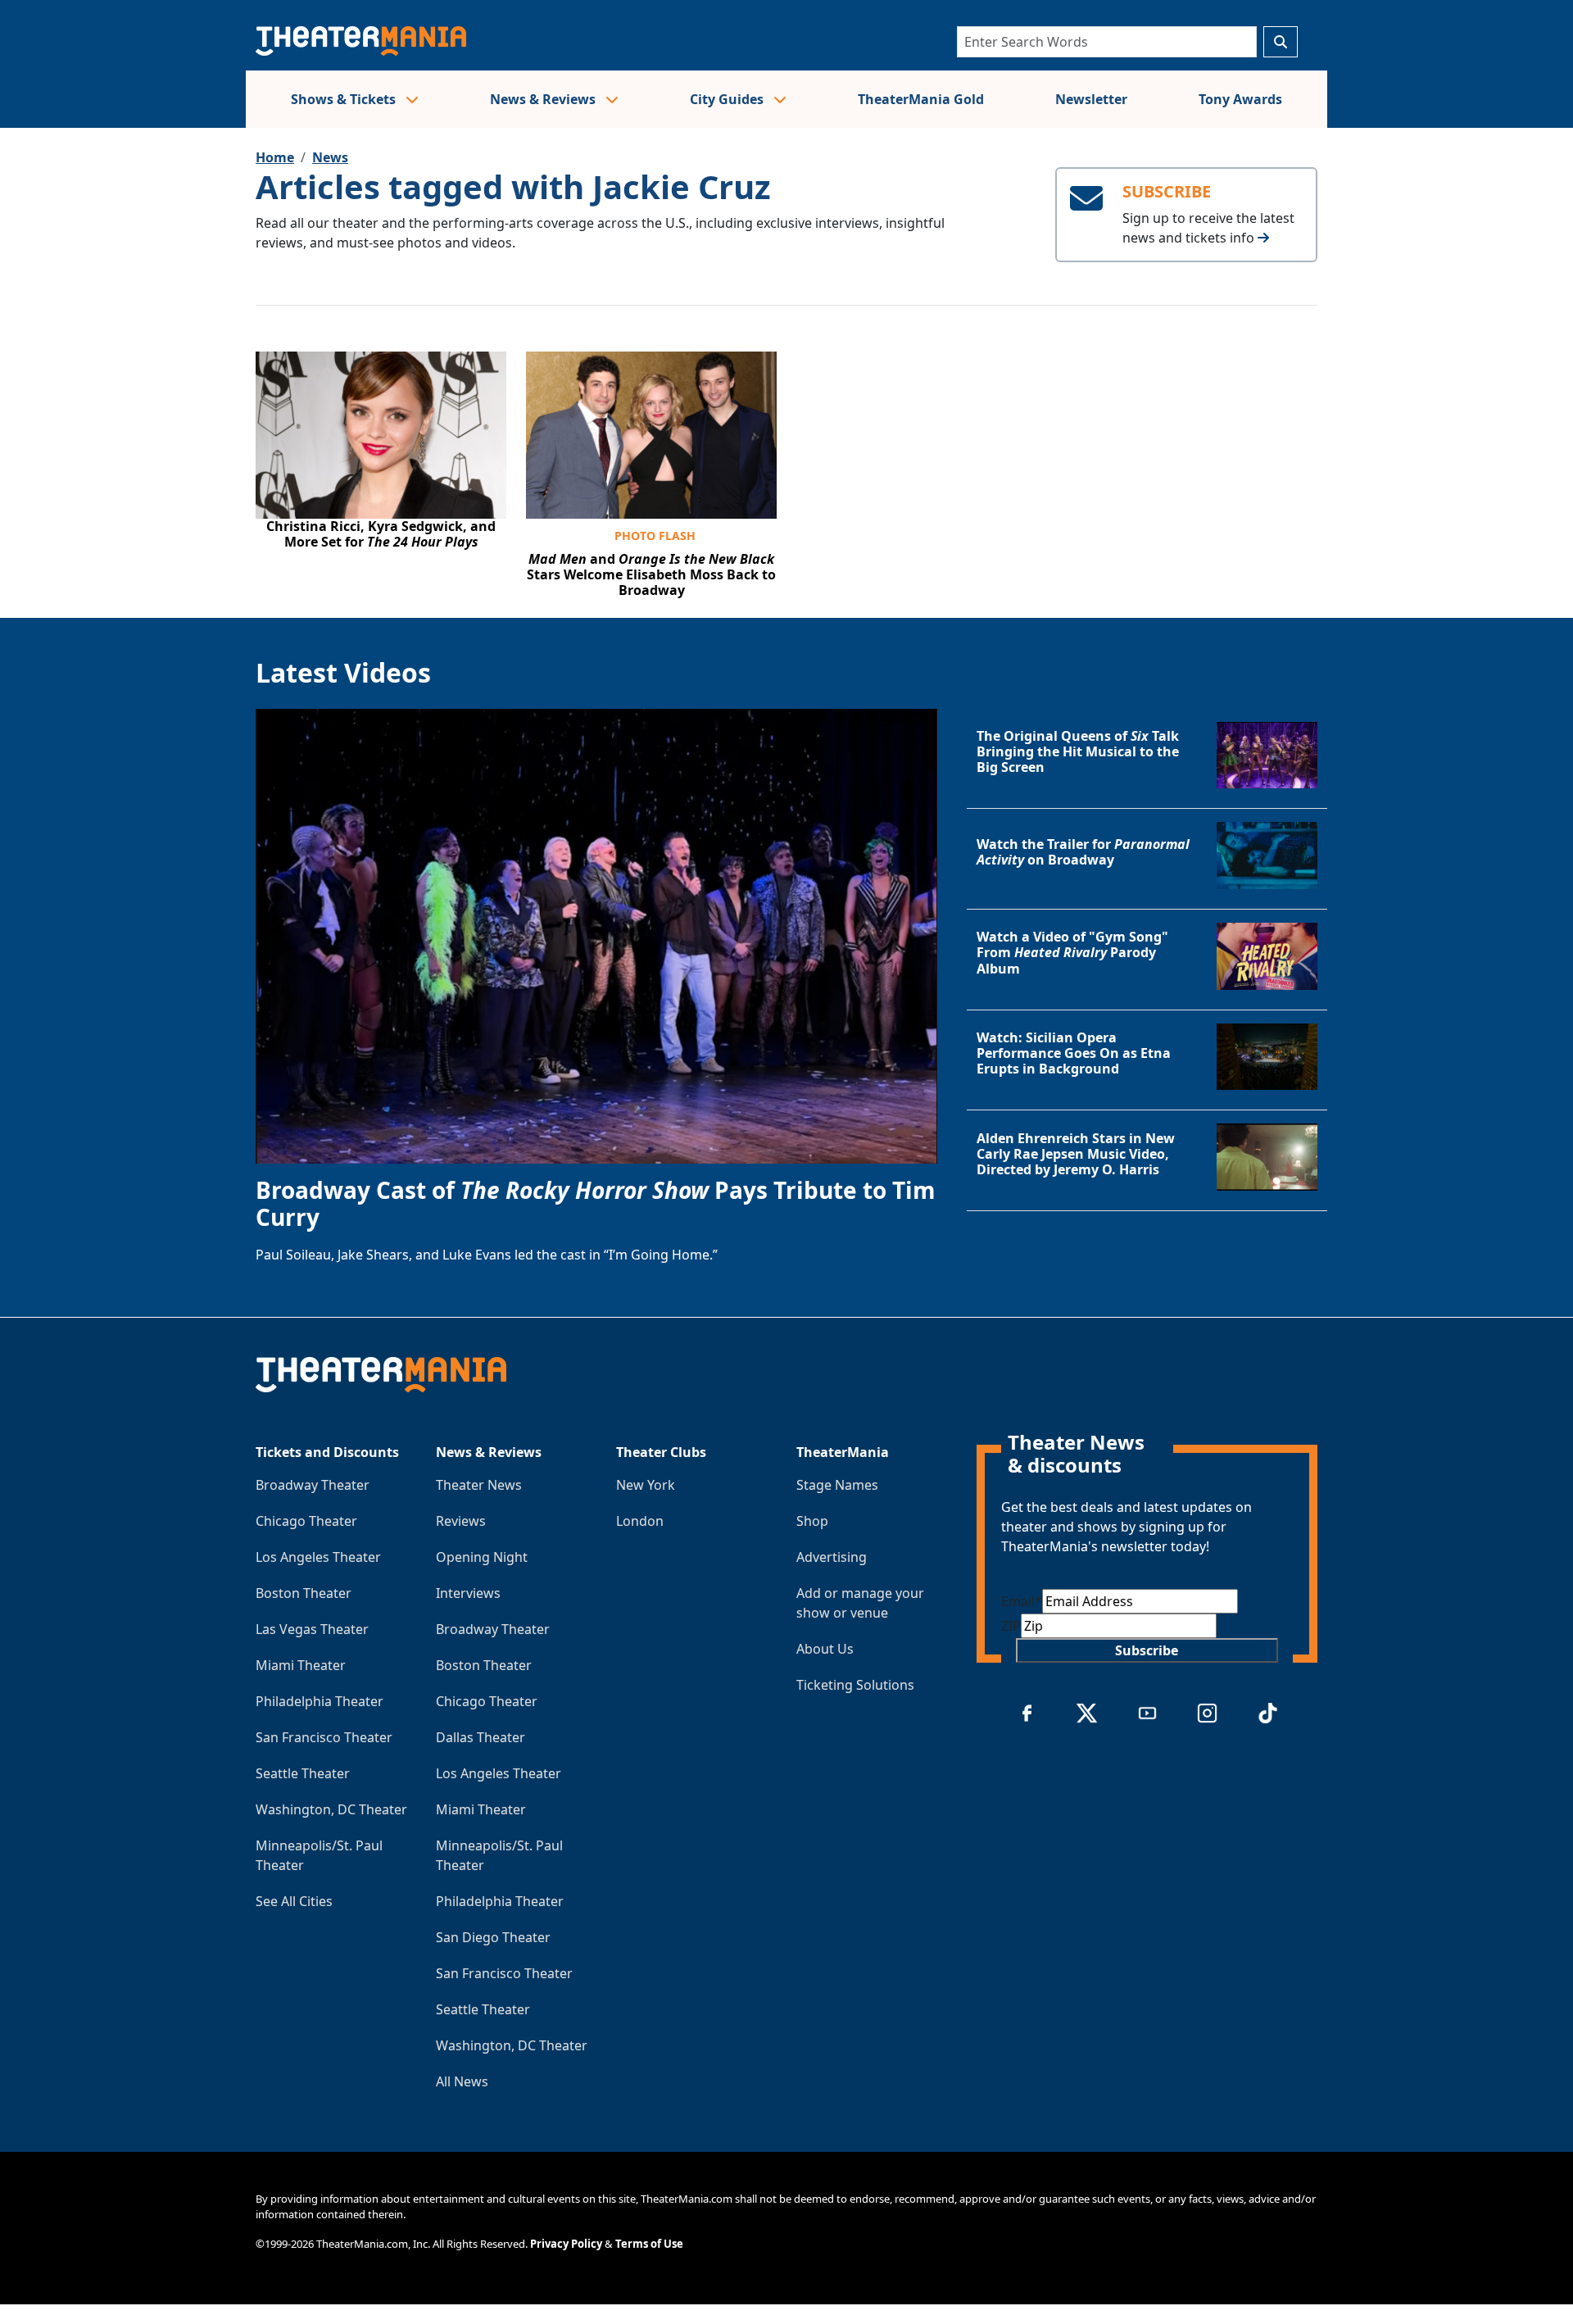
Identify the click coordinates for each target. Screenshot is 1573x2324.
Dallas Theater (481, 1737)
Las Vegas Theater (312, 1629)
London (640, 1521)
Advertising (832, 1557)
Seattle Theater (303, 1773)
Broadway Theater (313, 1485)
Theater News (479, 1485)
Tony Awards (1240, 99)
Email (1022, 1601)
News (330, 157)
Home (275, 157)
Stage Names (837, 1485)
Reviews (461, 1521)
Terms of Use (649, 2244)
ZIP (1011, 1626)
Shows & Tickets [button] (345, 99)
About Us (825, 1649)
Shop (812, 1521)
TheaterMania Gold (921, 99)
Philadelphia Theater (320, 1701)
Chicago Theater (306, 1521)
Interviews (468, 1593)
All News (462, 2081)
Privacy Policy (566, 2244)
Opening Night (482, 1557)
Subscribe (1147, 1650)
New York (646, 1485)
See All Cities (294, 1901)
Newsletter (1091, 99)
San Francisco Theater (324, 1737)
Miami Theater (301, 1665)
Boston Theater (304, 1593)
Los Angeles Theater (318, 1557)
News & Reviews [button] (544, 99)
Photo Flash (655, 536)
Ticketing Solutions (855, 1685)
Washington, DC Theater (331, 1809)
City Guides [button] (728, 99)
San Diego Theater (493, 1937)
